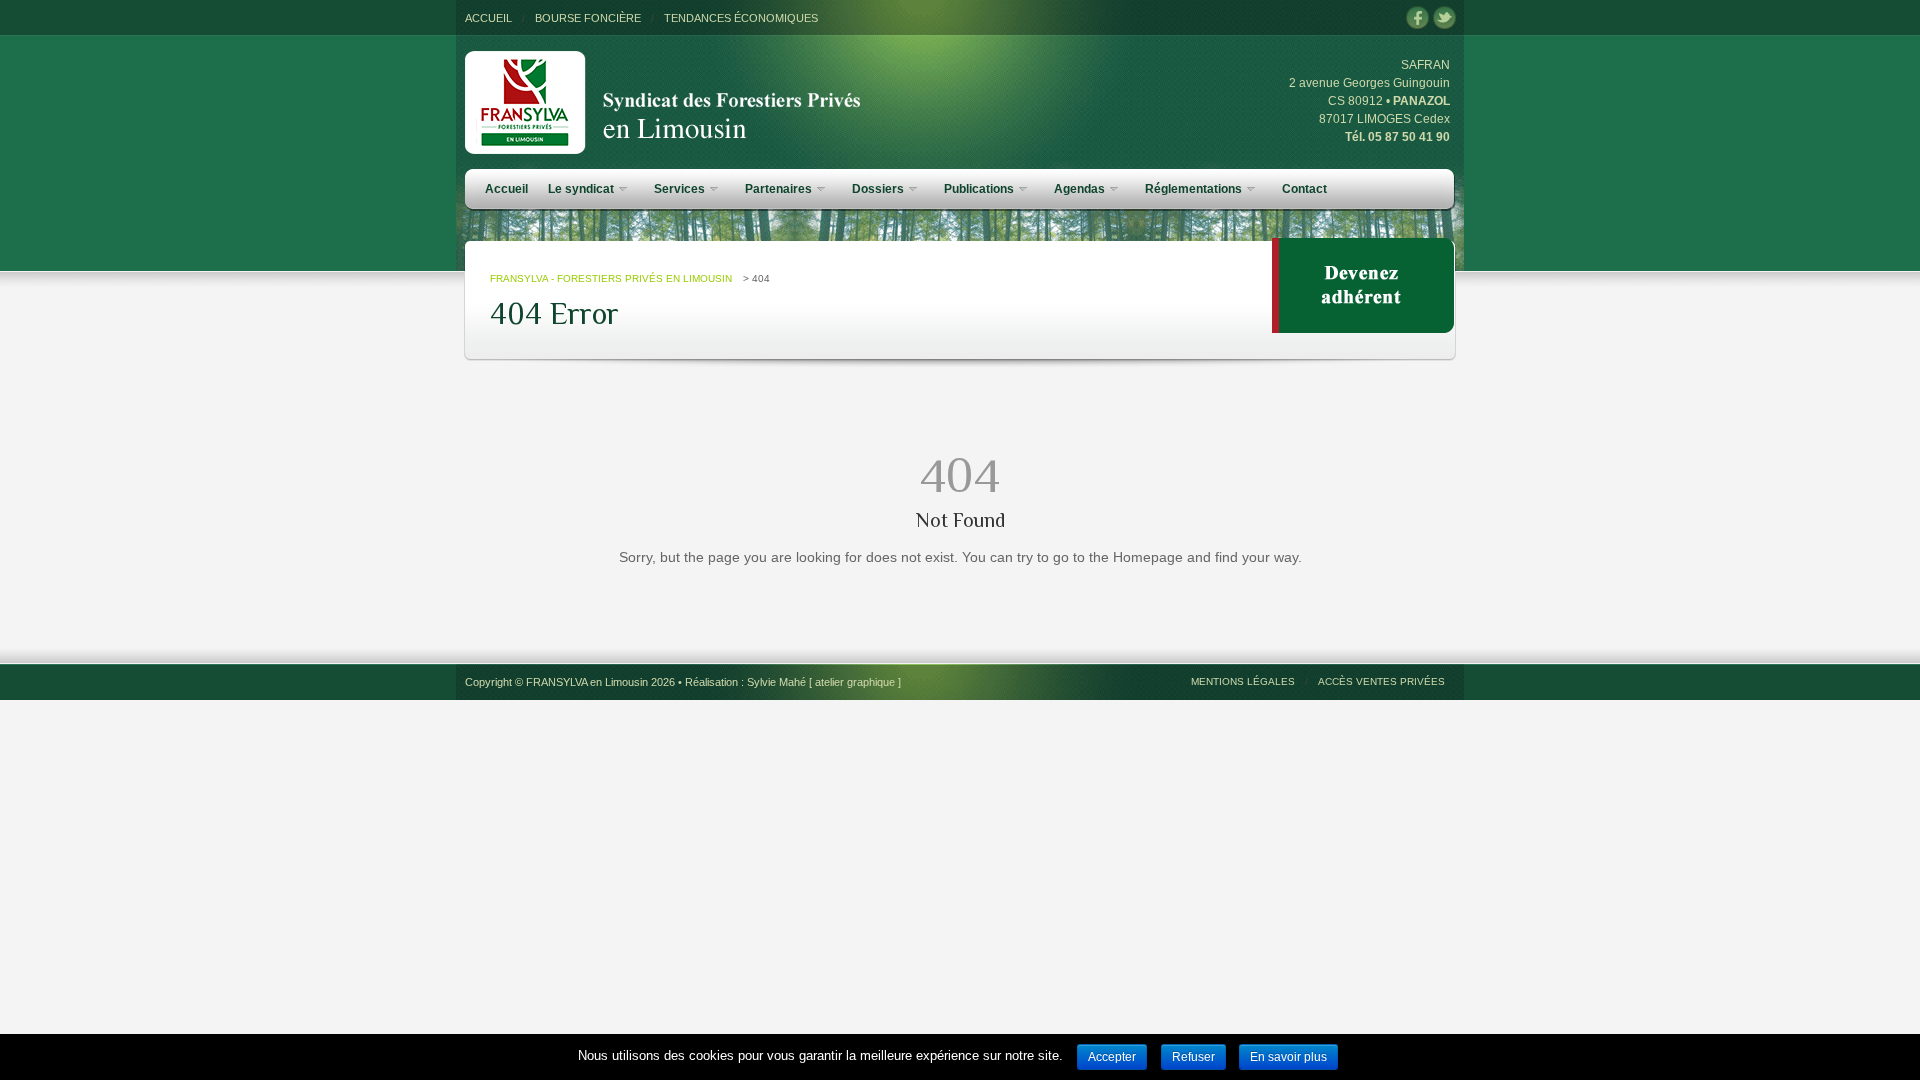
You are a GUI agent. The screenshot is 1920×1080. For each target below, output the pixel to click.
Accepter (1112, 1057)
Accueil (506, 189)
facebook (1417, 18)
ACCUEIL (488, 18)
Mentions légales (1243, 681)
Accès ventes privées (1381, 681)
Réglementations (1193, 189)
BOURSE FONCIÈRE (588, 18)
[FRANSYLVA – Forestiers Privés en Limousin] (665, 61)
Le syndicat (581, 189)
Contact (1304, 189)
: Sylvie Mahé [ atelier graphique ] (821, 682)
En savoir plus (1288, 1057)
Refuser (1193, 1057)
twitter (1444, 18)
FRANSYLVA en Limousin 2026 (600, 682)
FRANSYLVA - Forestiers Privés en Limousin (611, 278)
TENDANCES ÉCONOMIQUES (741, 18)
